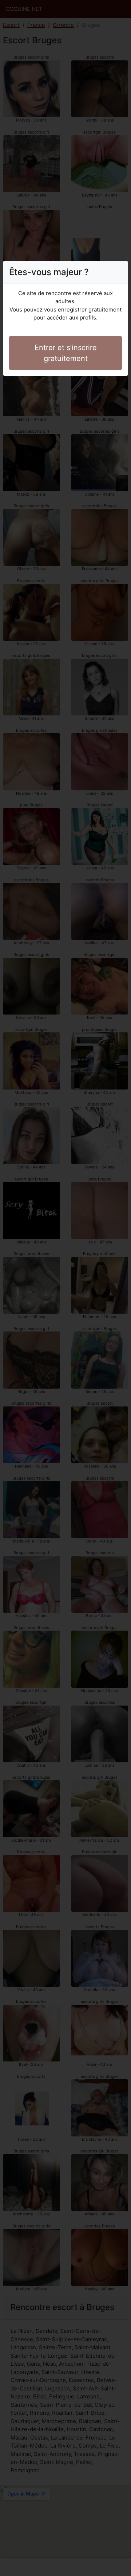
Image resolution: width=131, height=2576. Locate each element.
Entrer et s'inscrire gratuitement (66, 353)
